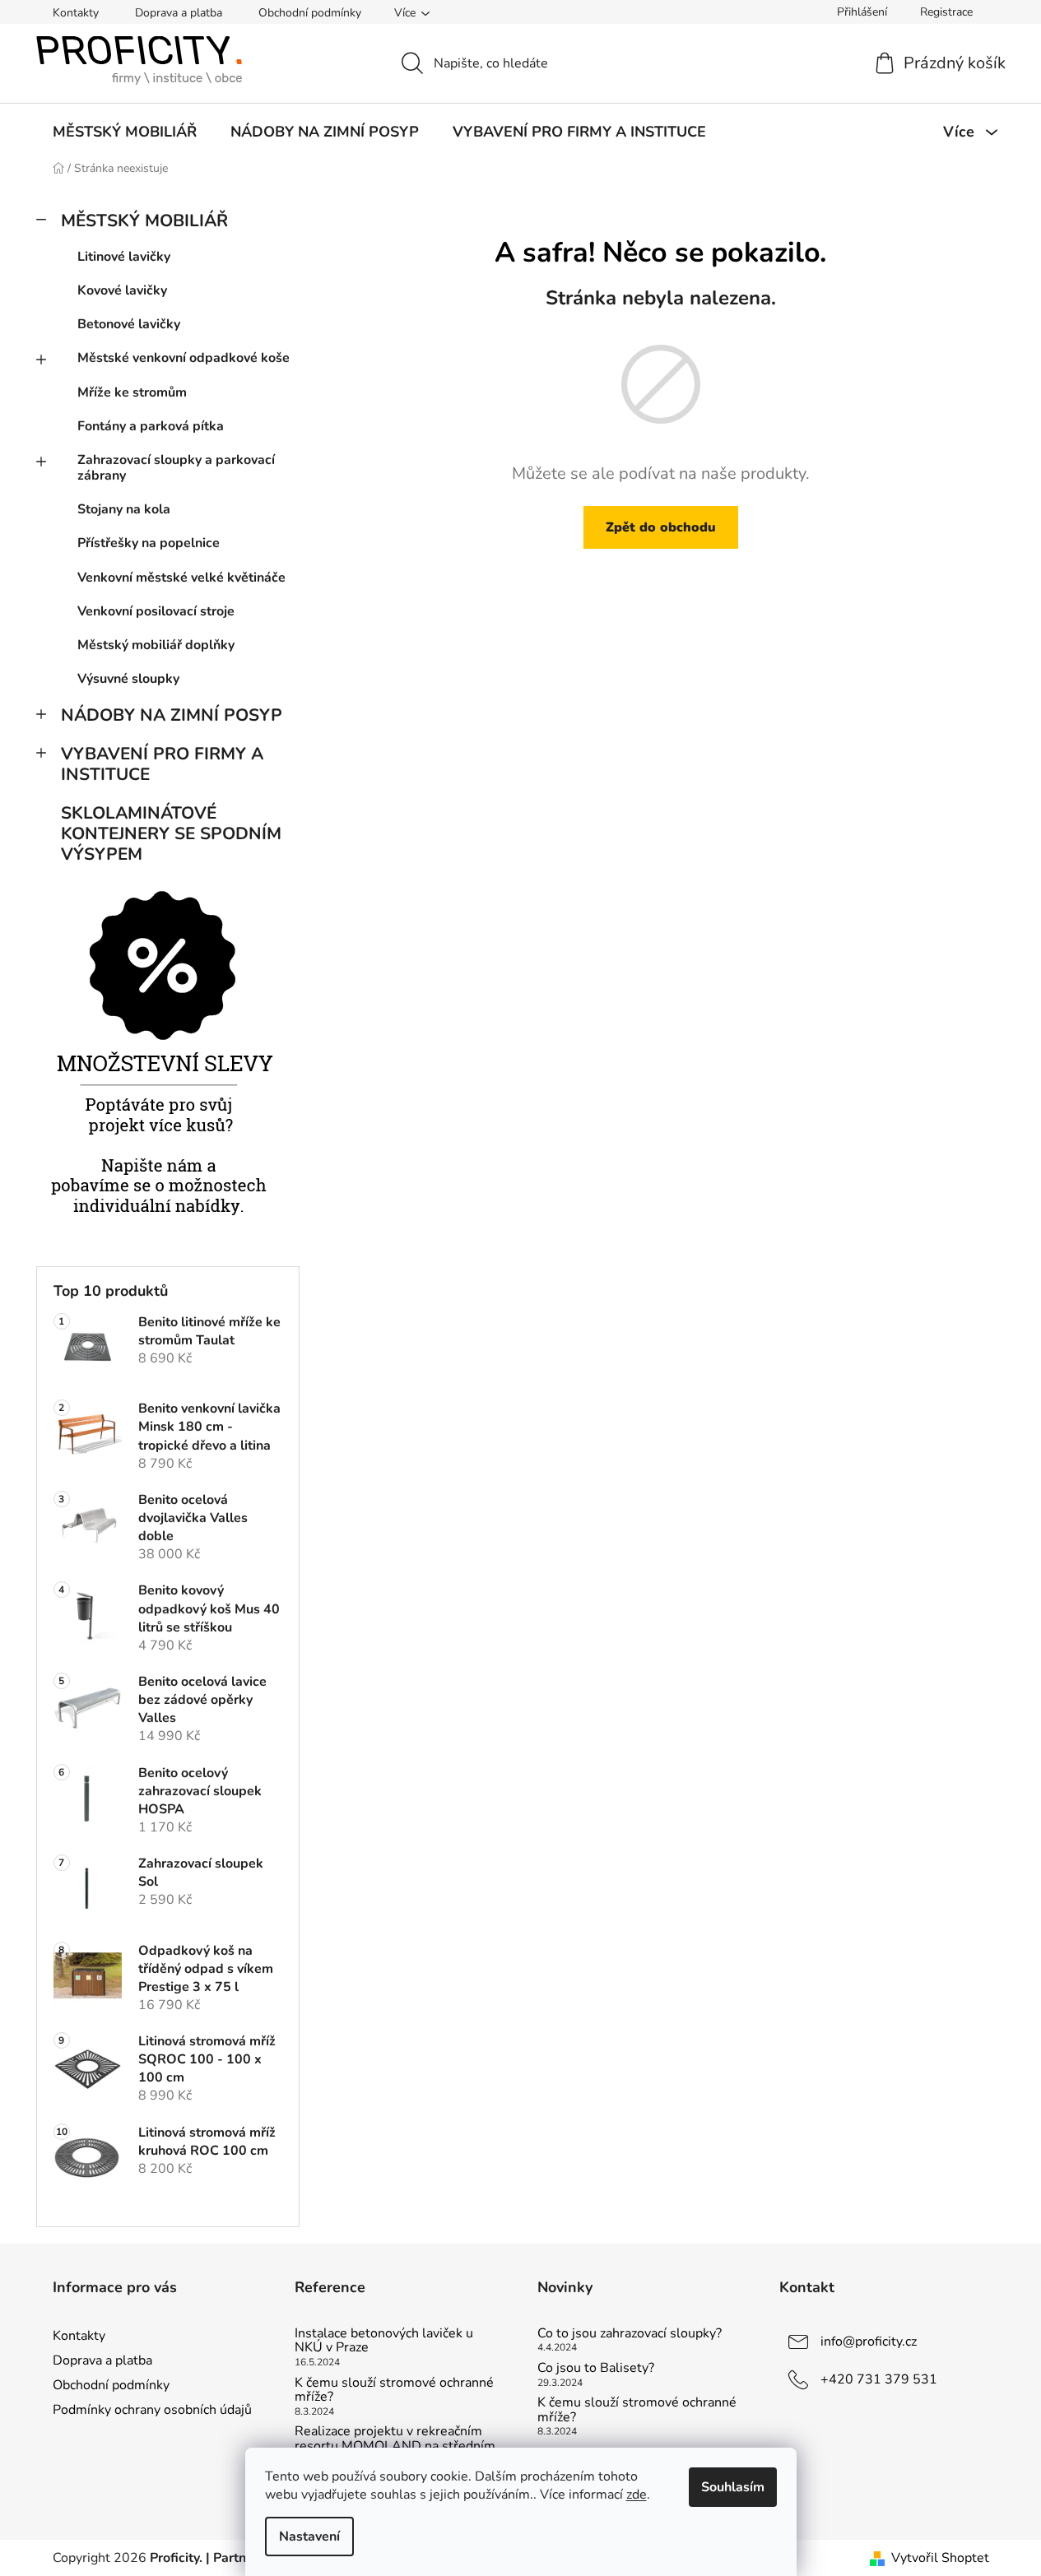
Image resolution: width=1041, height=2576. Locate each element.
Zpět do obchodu (661, 527)
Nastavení (309, 2537)
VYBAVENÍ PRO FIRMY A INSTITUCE (162, 764)
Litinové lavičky (124, 257)
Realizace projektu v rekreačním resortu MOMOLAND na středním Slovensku (395, 2446)
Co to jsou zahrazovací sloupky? (630, 2334)
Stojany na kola (124, 509)
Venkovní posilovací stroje (156, 611)
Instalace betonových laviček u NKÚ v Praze (384, 2341)
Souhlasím (733, 2487)
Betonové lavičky (129, 324)
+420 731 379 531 (879, 2379)
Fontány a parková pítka (151, 426)
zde (637, 2495)
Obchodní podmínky (310, 13)
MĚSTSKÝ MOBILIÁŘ (144, 220)
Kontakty (76, 13)
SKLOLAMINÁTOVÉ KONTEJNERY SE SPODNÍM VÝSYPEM (171, 833)
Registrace (946, 12)
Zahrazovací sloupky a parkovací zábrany (176, 468)
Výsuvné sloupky (128, 679)
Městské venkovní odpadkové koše (184, 358)
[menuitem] (125, 132)
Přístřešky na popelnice (149, 543)
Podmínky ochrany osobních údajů (152, 2410)
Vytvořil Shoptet (940, 2558)
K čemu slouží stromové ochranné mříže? (394, 2390)
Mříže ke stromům (132, 392)
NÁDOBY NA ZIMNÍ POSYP (172, 715)
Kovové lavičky (122, 290)
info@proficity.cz (869, 2342)
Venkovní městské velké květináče (181, 578)
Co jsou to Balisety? (596, 2369)
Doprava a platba (179, 13)
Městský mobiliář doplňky (156, 645)
